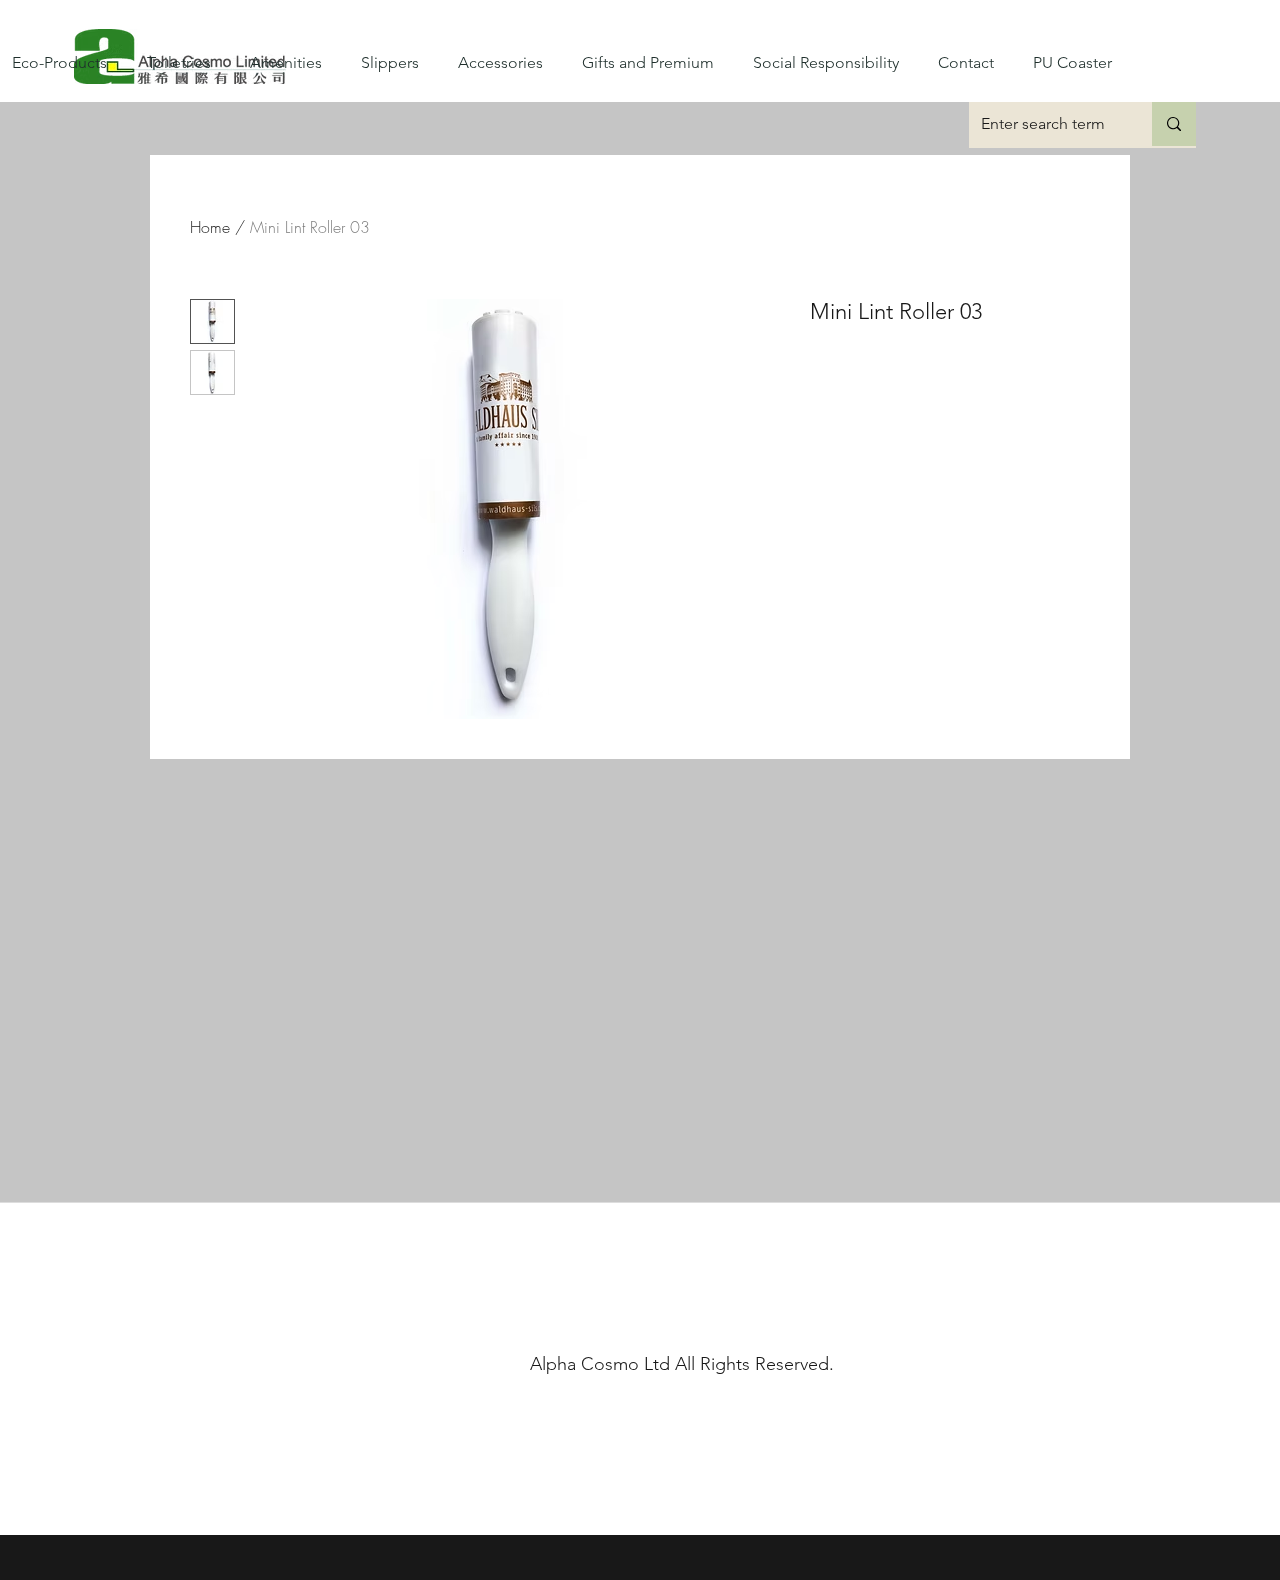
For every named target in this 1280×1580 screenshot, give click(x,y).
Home (210, 227)
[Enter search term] (1174, 124)
